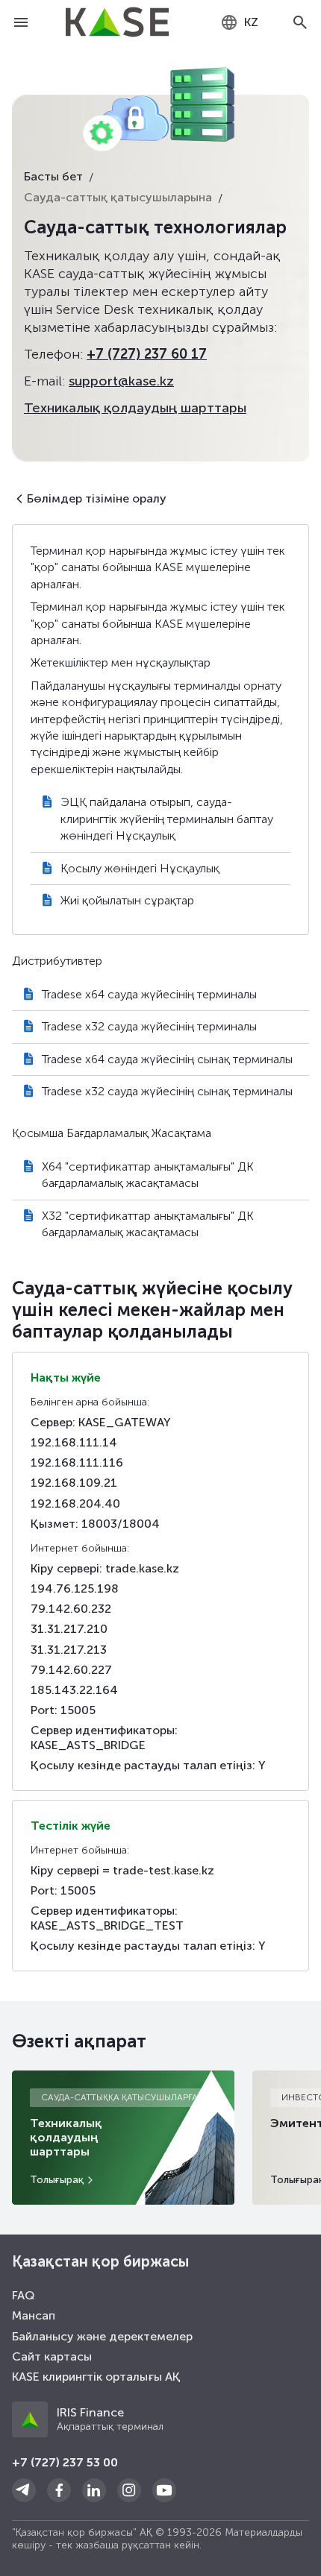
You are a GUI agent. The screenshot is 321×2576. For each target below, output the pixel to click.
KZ (251, 22)
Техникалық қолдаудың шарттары (135, 408)
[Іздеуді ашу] (300, 22)
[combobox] (239, 22)
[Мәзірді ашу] (21, 22)
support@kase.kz (121, 381)
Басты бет (53, 176)
